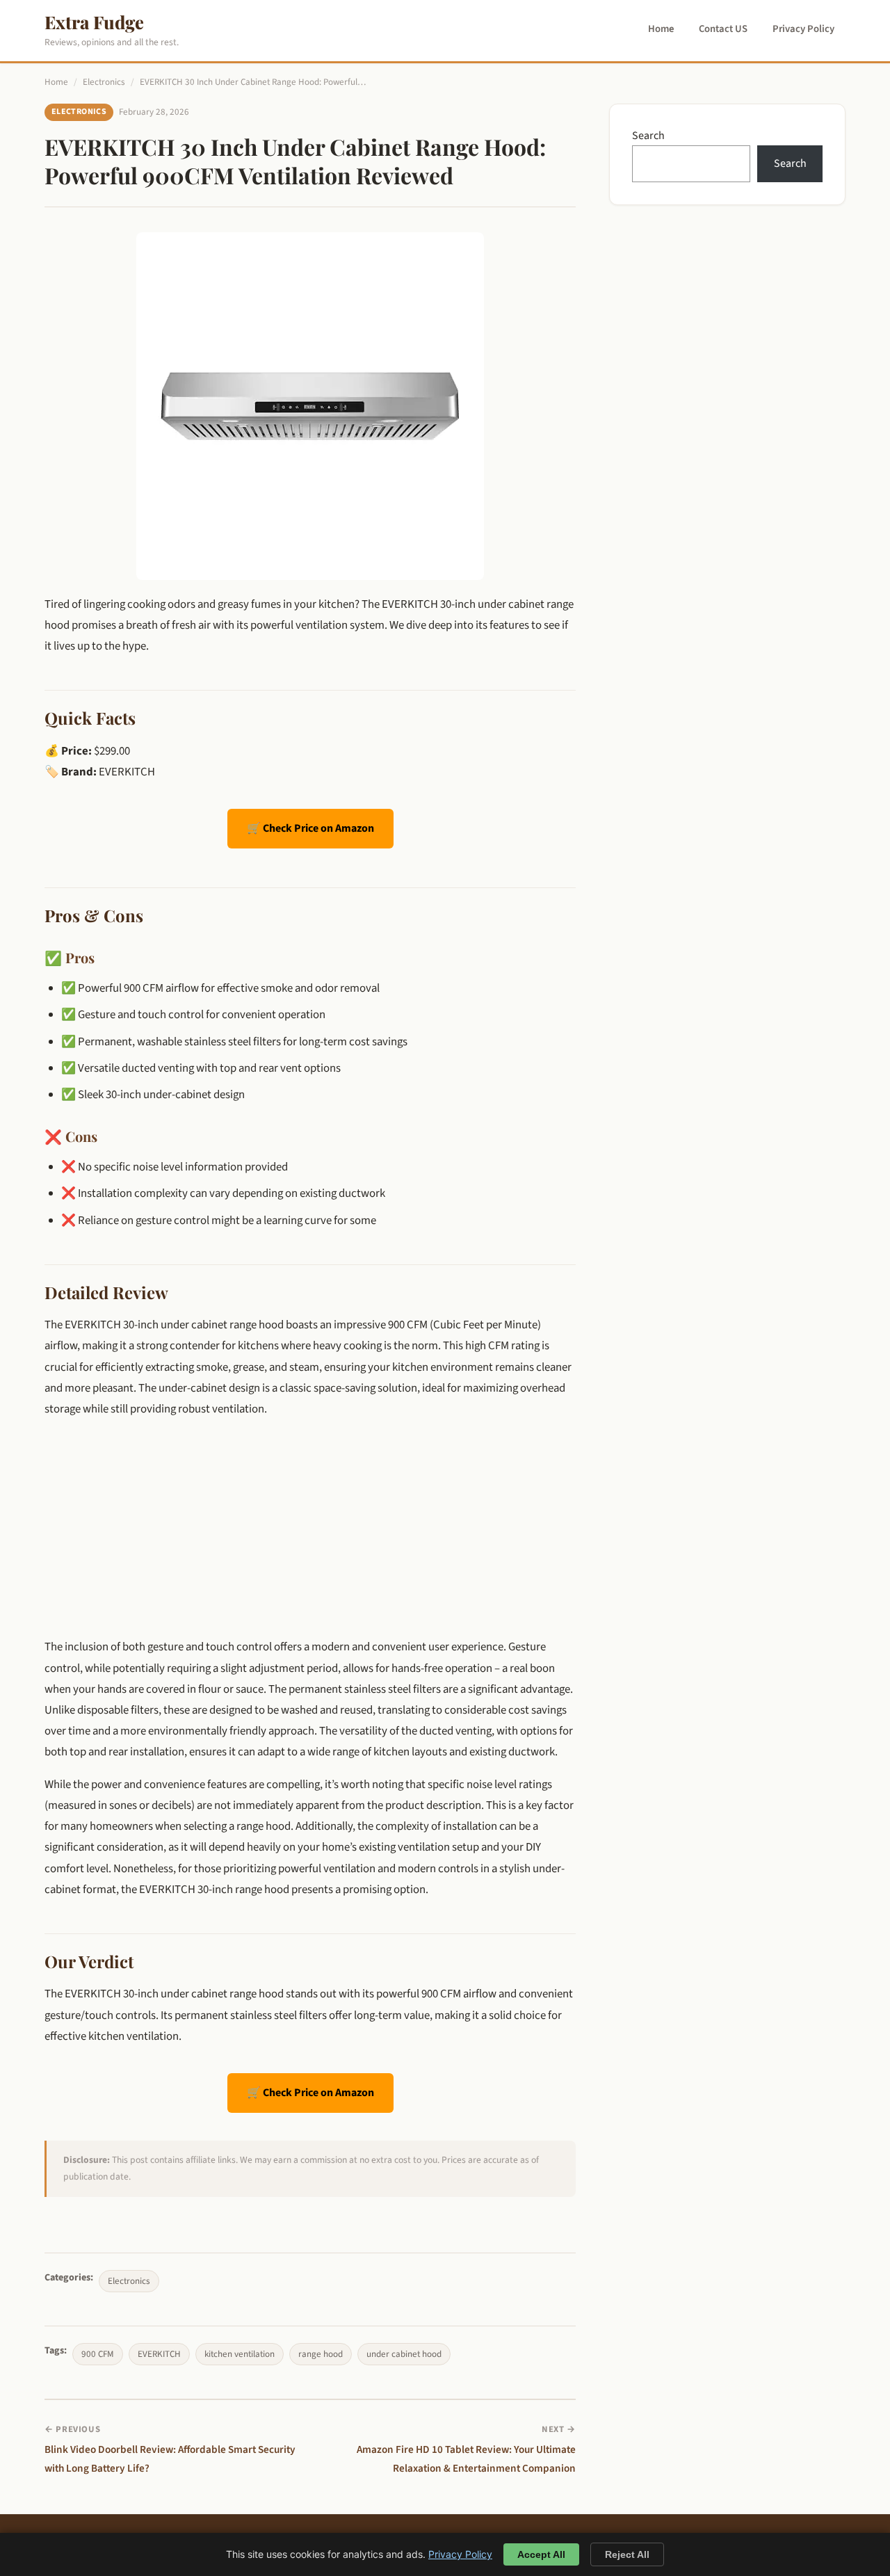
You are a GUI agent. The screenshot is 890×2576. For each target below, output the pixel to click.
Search (648, 136)
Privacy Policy (803, 29)
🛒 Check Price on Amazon (310, 828)
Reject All (627, 2554)
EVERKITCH (159, 2354)
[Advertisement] (310, 1528)
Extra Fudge (94, 22)
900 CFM (98, 2354)
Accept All (541, 2554)
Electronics (104, 82)
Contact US (723, 29)
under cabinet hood (404, 2354)
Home (661, 29)
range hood (321, 2354)
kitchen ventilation (240, 2354)
